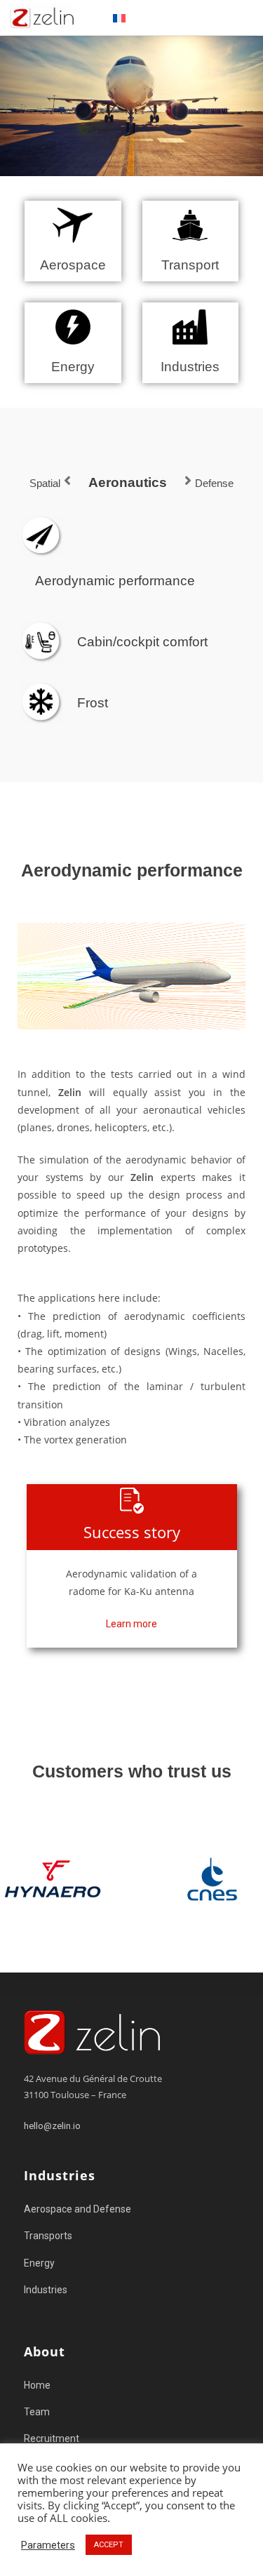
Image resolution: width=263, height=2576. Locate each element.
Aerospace (73, 265)
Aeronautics (128, 482)
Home (37, 2385)
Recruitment (52, 2438)
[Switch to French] (119, 18)
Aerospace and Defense (77, 2209)
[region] (131, 1878)
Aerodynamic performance (115, 581)
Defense (214, 483)
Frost (93, 703)
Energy (73, 367)
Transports (48, 2236)
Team (37, 2412)
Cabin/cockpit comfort (142, 642)
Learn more (131, 1624)
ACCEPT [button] (109, 2545)
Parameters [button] (48, 2545)
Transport (190, 265)
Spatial (45, 483)
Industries (190, 367)
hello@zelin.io (52, 2126)
